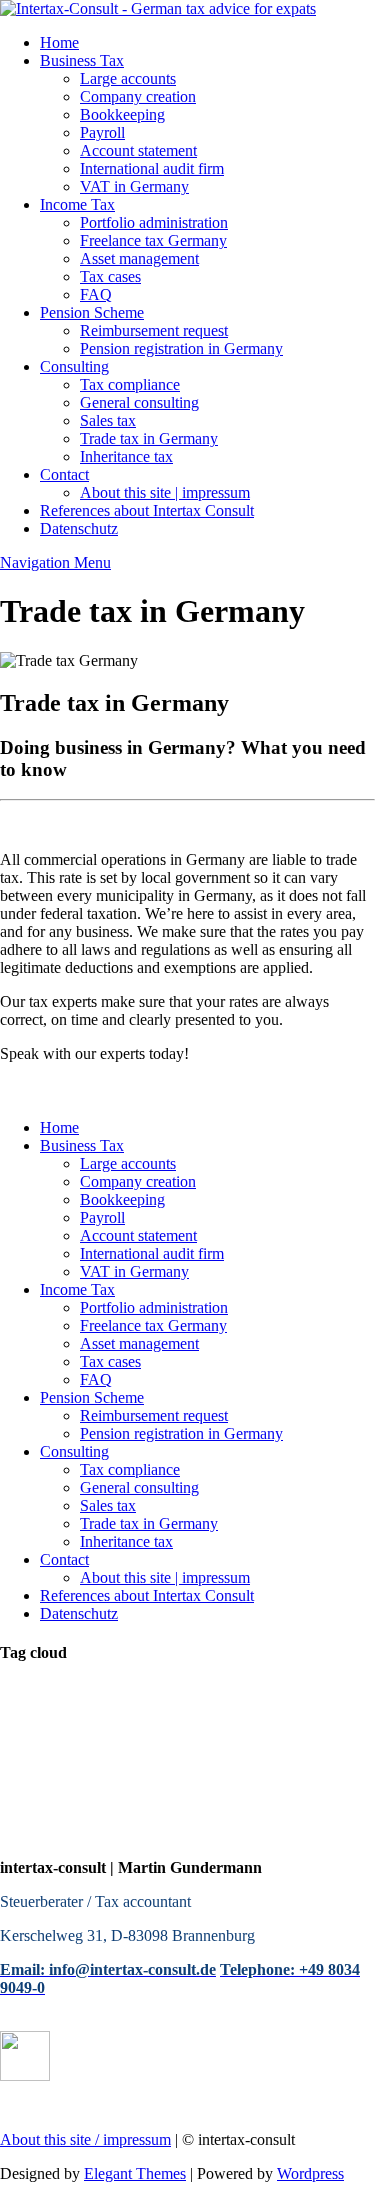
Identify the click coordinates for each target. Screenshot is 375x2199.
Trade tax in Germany (149, 438)
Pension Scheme (92, 312)
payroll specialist (158, 1692)
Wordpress (310, 2173)
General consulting (139, 402)
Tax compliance (130, 384)
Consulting (74, 366)
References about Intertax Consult (147, 510)
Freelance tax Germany (153, 240)
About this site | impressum (165, 492)
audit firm (252, 1732)
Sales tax (108, 420)
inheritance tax (276, 1752)
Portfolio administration (154, 222)
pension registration (148, 1752)
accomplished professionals (264, 1772)
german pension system (83, 1792)
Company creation (138, 96)
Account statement (138, 150)
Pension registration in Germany (181, 348)
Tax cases (110, 276)
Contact (64, 474)
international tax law (296, 1692)
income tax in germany (81, 1772)
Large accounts (128, 78)
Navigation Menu (55, 562)
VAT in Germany (134, 186)
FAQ (96, 294)
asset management (64, 1812)
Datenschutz (79, 528)
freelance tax (194, 1712)
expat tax (333, 1792)
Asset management (139, 258)
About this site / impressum (85, 2139)
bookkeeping (46, 1692)
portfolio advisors (233, 1792)
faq (344, 1752)
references (170, 1812)
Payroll (102, 132)
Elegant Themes (135, 2173)
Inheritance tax (126, 456)
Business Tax (82, 60)
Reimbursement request (154, 330)
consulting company (72, 1712)
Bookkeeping (122, 114)
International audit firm (152, 168)
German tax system (145, 1732)
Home (59, 42)
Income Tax (77, 204)
